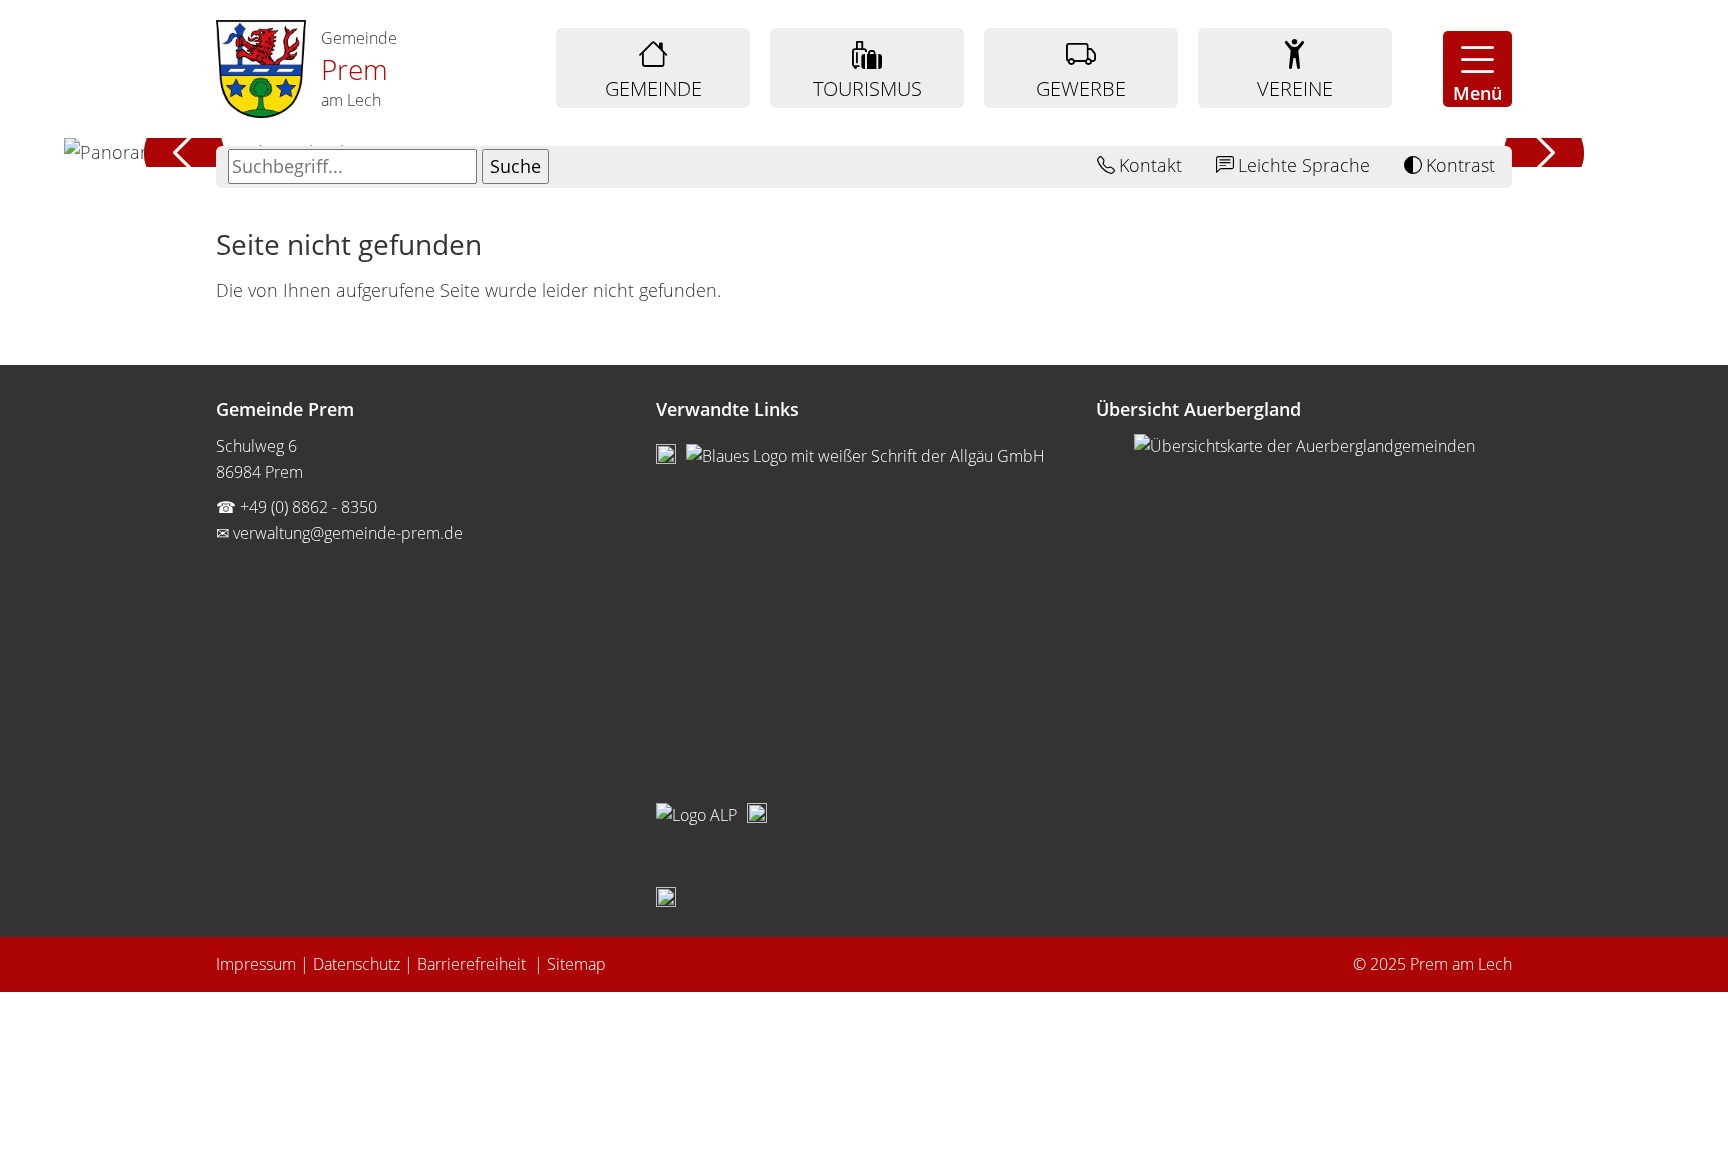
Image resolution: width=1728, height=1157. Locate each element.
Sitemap (576, 964)
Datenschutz (356, 964)
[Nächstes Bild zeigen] (1544, 152)
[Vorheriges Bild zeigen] (184, 152)
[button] (1477, 69)
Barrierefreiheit (473, 964)
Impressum (256, 964)
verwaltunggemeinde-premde (348, 533)
